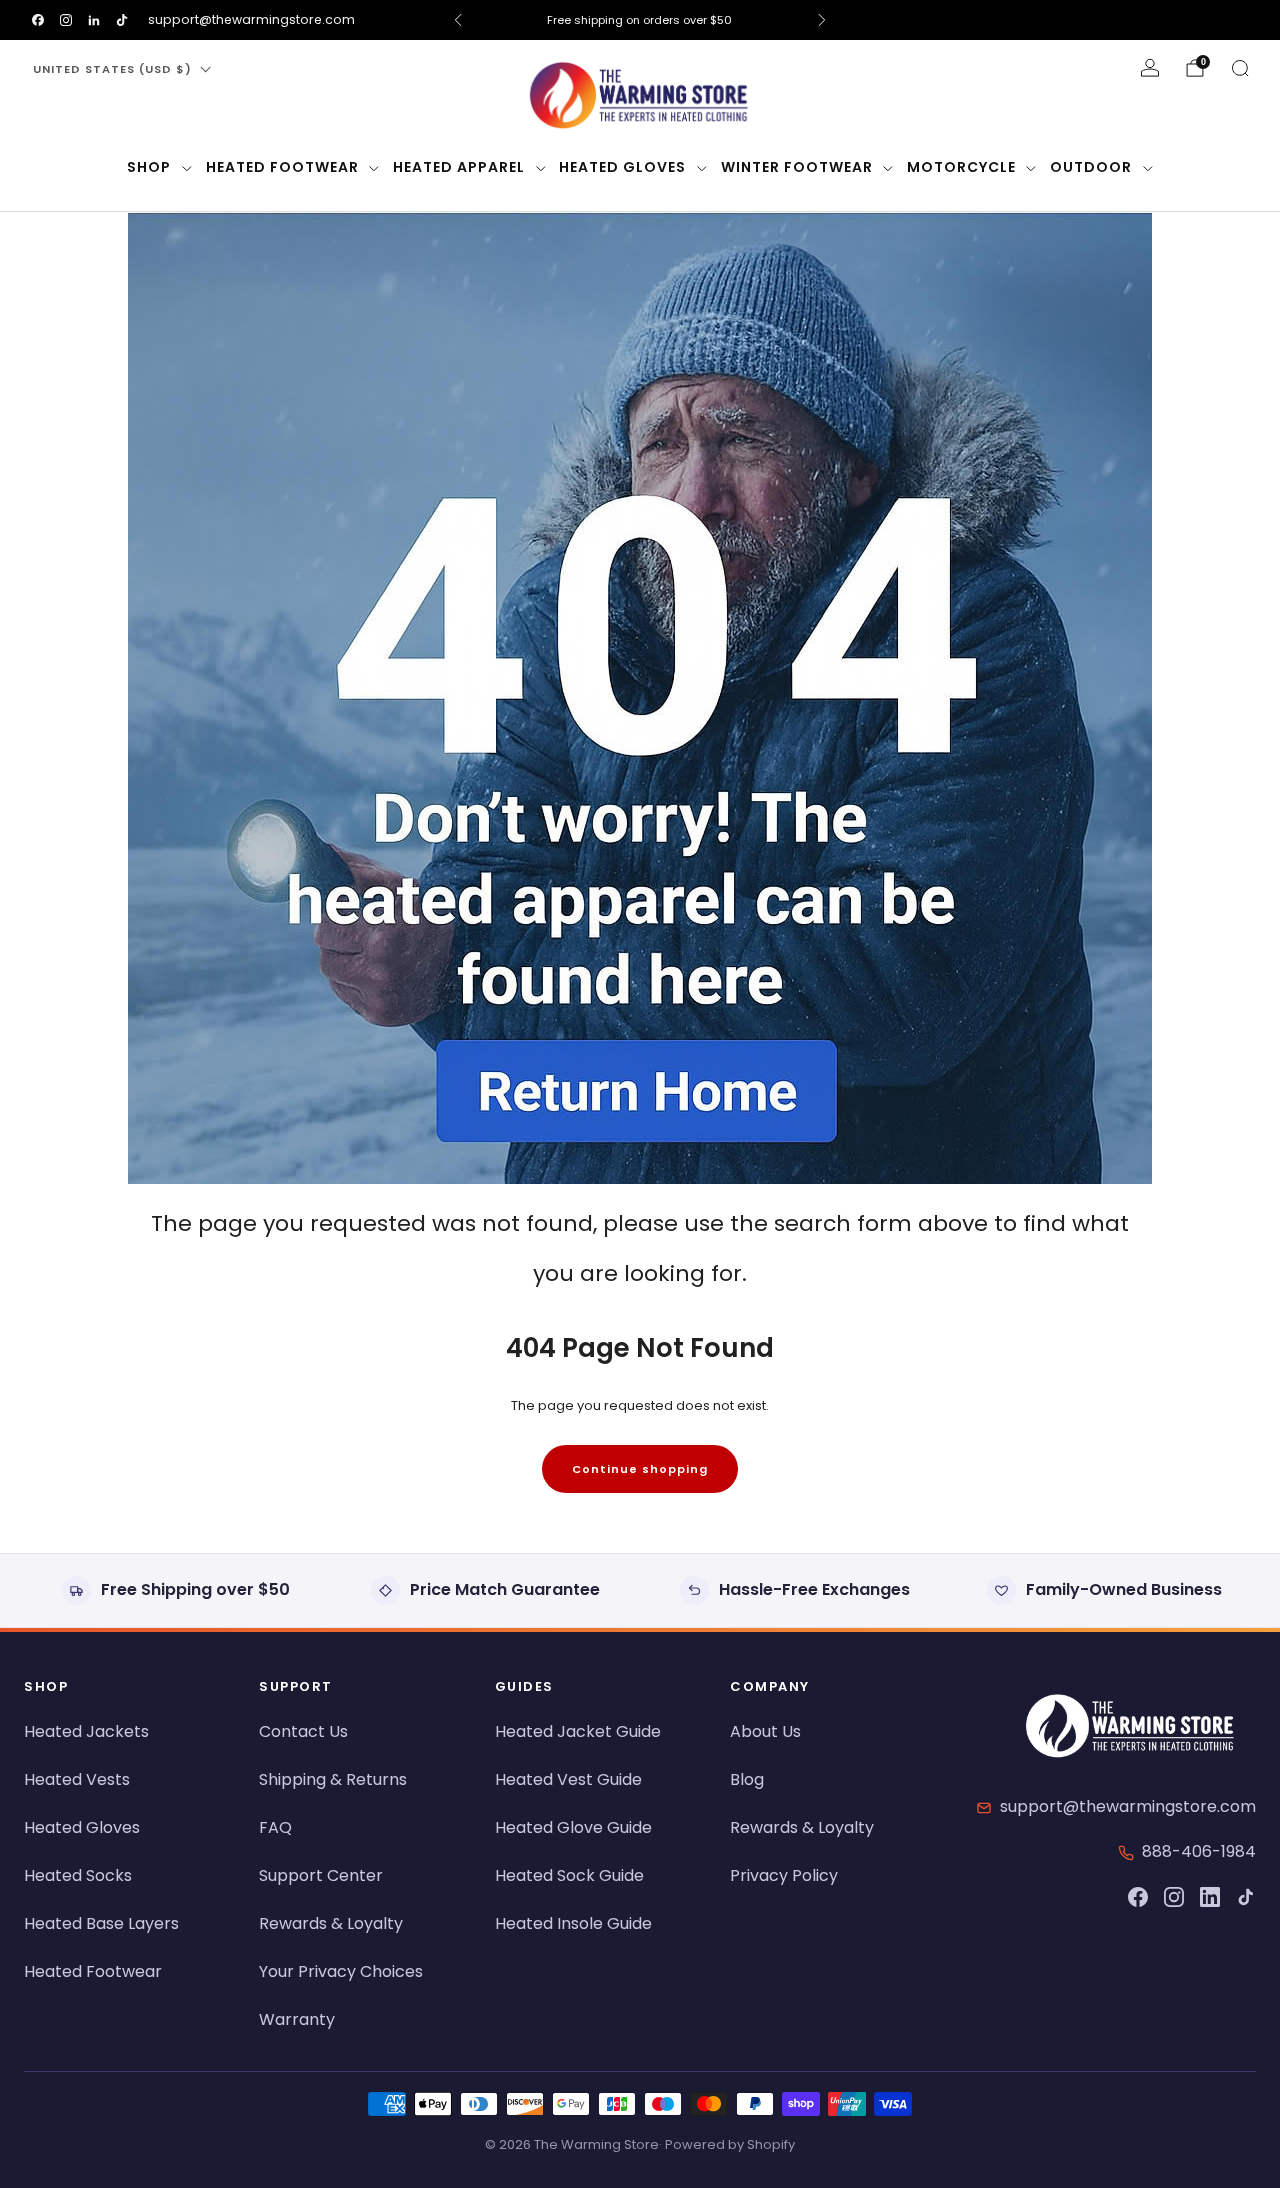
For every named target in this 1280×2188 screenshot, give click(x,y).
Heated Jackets (86, 1731)
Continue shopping (640, 1469)
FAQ (275, 1827)
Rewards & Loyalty (331, 1923)
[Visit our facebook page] (38, 20)
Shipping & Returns (333, 1779)
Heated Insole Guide (573, 1923)
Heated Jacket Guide (578, 1731)
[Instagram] (1174, 1897)
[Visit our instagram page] (66, 20)
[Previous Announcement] (458, 20)
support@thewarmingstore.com (251, 19)
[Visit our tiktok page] (122, 20)
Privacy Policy (784, 1875)
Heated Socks (78, 1875)
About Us (765, 1731)
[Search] (1240, 68)
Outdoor (1091, 167)
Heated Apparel (459, 167)
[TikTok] (1246, 1897)
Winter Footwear (797, 167)
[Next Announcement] (822, 20)
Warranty (297, 2019)
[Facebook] (1138, 1897)
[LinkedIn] (1210, 1897)
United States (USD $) (112, 69)
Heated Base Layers (101, 1923)
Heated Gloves (622, 167)
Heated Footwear (282, 167)
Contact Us (303, 1731)
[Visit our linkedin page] (94, 20)
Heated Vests (77, 1779)
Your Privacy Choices (341, 1971)
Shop (149, 167)
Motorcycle (961, 167)
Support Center (321, 1875)
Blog (747, 1779)
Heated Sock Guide (569, 1875)
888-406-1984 (1199, 1851)
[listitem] (640, 20)
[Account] (1150, 68)
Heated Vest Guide (568, 1779)
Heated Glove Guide (573, 1827)
